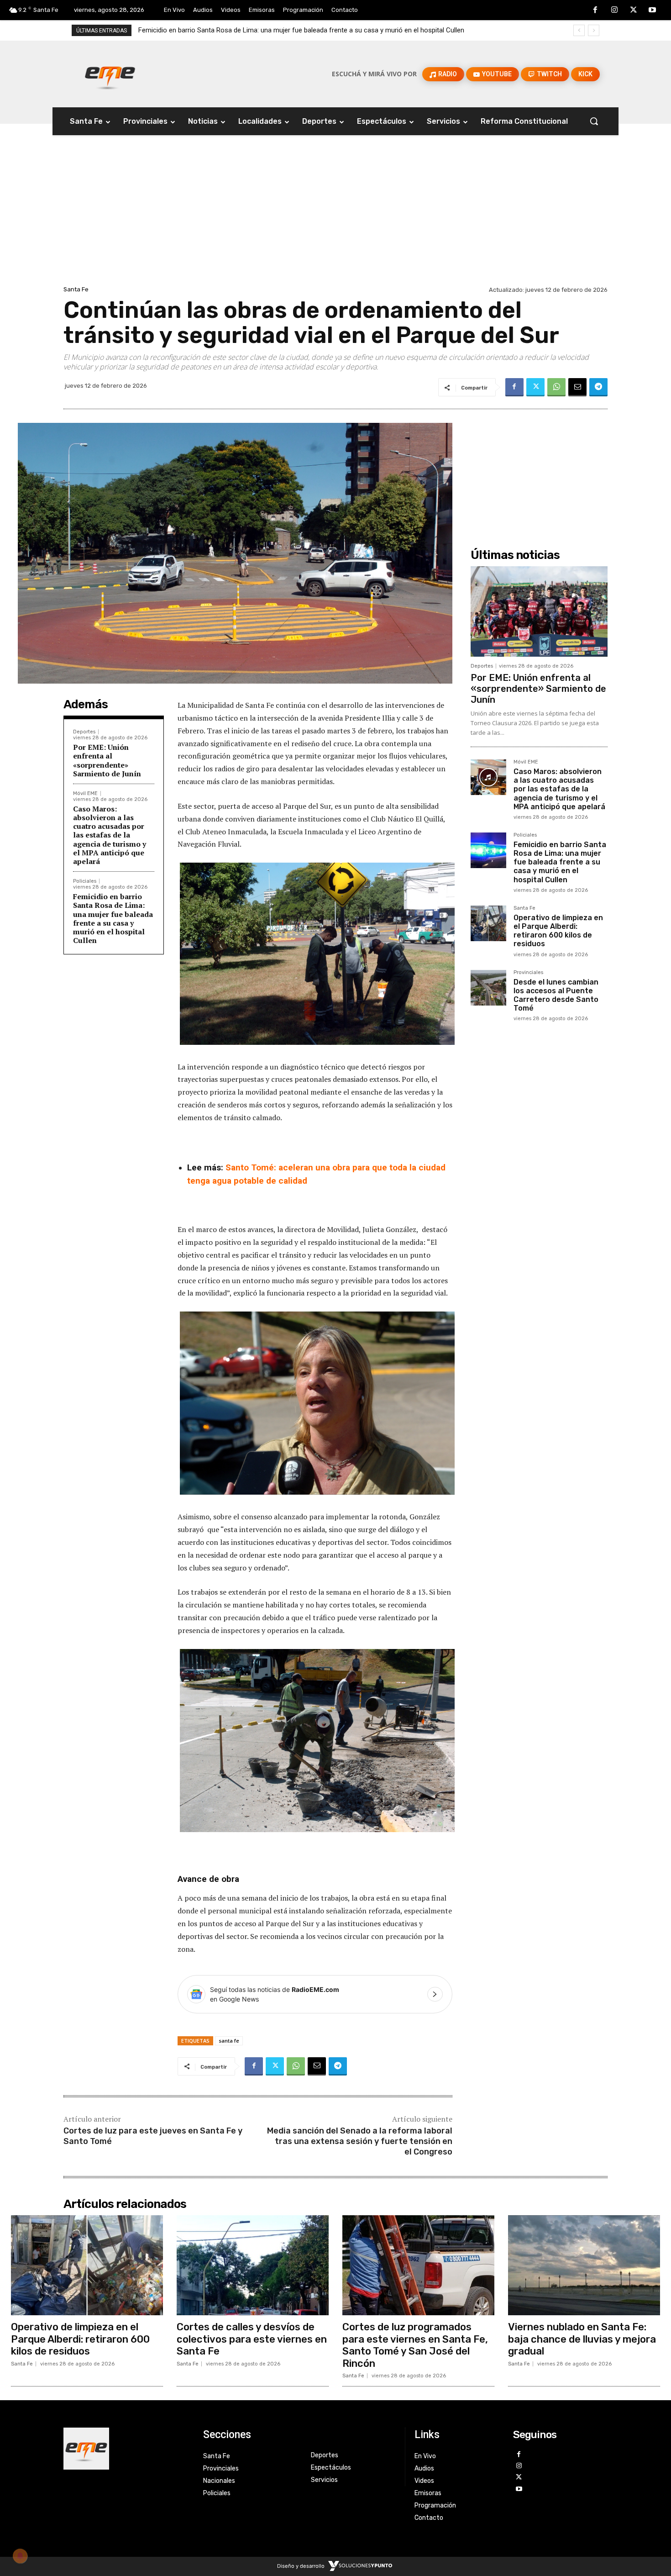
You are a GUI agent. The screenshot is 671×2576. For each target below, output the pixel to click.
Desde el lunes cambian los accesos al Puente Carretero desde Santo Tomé (556, 995)
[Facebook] (596, 11)
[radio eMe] (126, 2449)
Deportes (84, 732)
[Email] (577, 387)
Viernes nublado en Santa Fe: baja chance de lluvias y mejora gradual (582, 2339)
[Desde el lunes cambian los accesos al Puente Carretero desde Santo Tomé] (488, 988)
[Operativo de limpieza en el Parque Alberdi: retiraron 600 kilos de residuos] (488, 923)
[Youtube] (652, 11)
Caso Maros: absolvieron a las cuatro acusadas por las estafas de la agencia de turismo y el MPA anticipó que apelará (110, 835)
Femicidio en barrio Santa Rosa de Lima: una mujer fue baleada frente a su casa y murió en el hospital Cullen (113, 918)
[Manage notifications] (20, 2556)
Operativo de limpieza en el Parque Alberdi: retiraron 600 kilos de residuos (248, 30)
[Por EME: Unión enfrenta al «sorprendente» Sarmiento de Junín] (539, 611)
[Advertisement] (335, 215)
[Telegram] (598, 387)
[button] (594, 121)
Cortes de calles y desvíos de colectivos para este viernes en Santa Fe (252, 2339)
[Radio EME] (110, 74)
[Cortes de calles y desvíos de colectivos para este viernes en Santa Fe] (253, 2265)
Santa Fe (76, 289)
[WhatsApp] (556, 387)
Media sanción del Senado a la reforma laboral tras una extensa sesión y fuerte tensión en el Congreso (360, 2141)
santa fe (229, 2041)
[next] (594, 30)
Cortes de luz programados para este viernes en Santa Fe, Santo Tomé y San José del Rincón (415, 2345)
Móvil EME (85, 793)
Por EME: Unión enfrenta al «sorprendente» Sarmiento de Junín (107, 760)
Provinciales (528, 973)
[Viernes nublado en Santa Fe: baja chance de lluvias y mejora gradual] (584, 2265)
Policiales (85, 881)
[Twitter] (634, 11)
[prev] (579, 30)
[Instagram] (614, 11)
